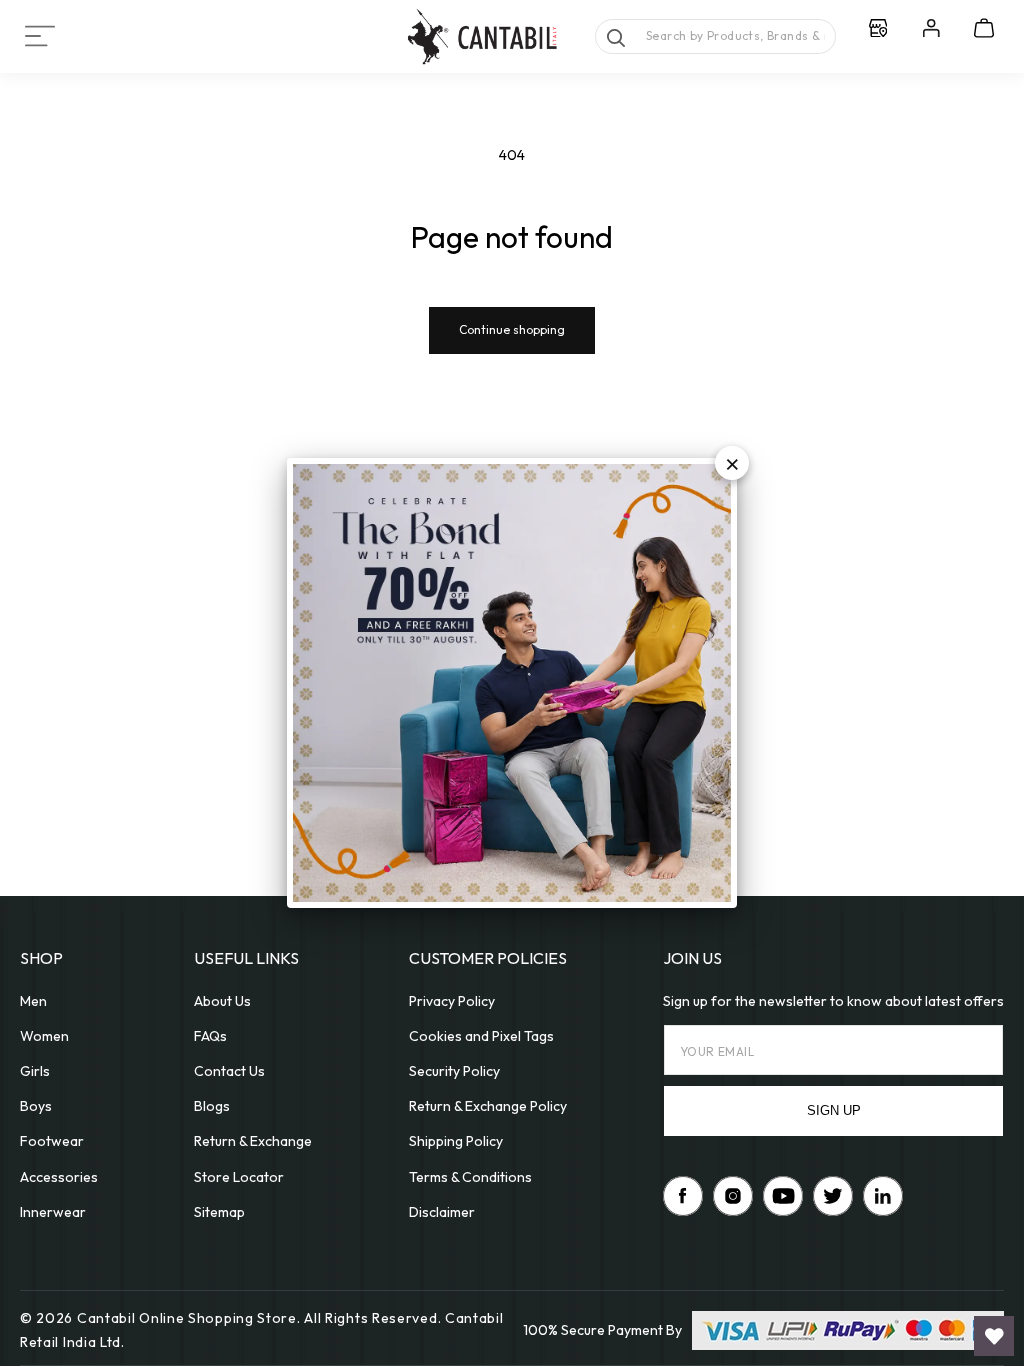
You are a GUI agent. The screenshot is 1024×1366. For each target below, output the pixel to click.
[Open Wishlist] (994, 1336)
